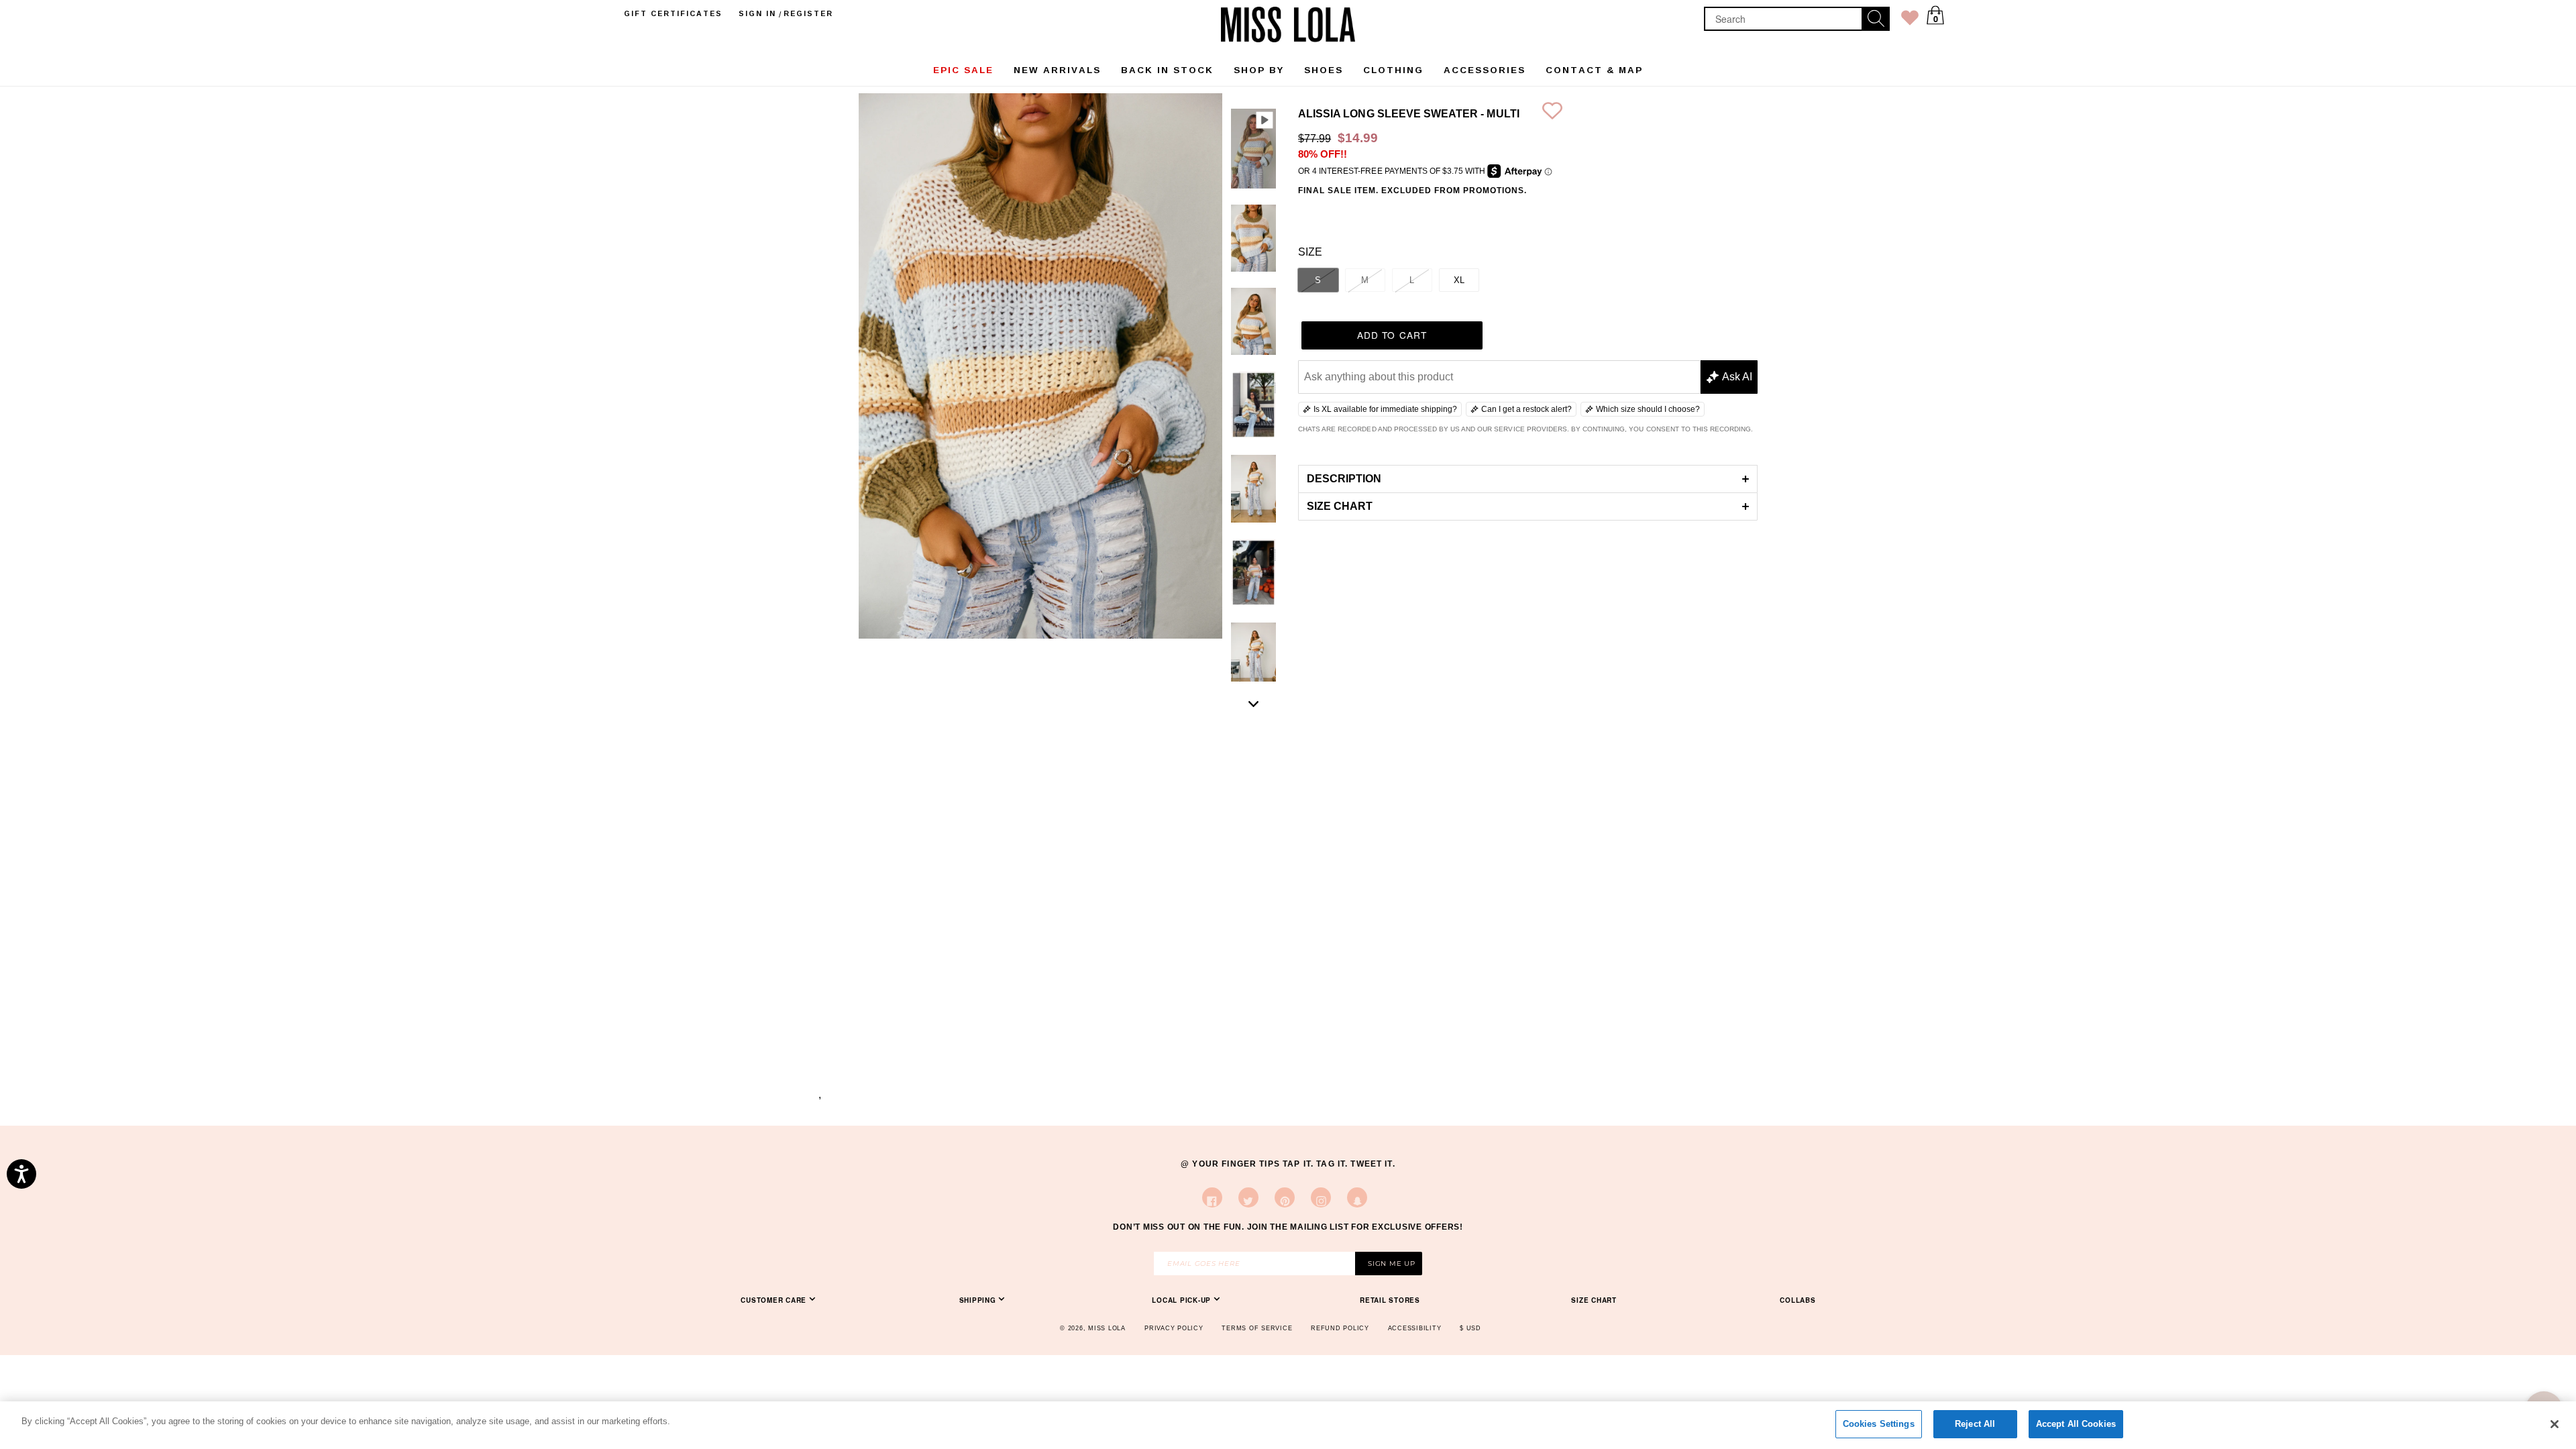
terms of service (1257, 1328)
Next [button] (1254, 704)
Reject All (1975, 1424)
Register (808, 13)
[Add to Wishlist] (1552, 114)
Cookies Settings (1879, 1424)
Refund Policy (1340, 1328)
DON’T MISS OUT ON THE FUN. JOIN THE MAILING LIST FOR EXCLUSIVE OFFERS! (1288, 1227)
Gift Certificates (673, 13)
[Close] (2555, 1424)
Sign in (757, 13)
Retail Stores (1390, 1300)
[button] (1528, 479)
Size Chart (1594, 1300)
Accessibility (1415, 1328)
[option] (1253, 151)
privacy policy (1174, 1328)
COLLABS (1797, 1300)
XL (1459, 280)
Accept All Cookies (2076, 1424)
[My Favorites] (1910, 20)
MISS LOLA (1107, 1328)
